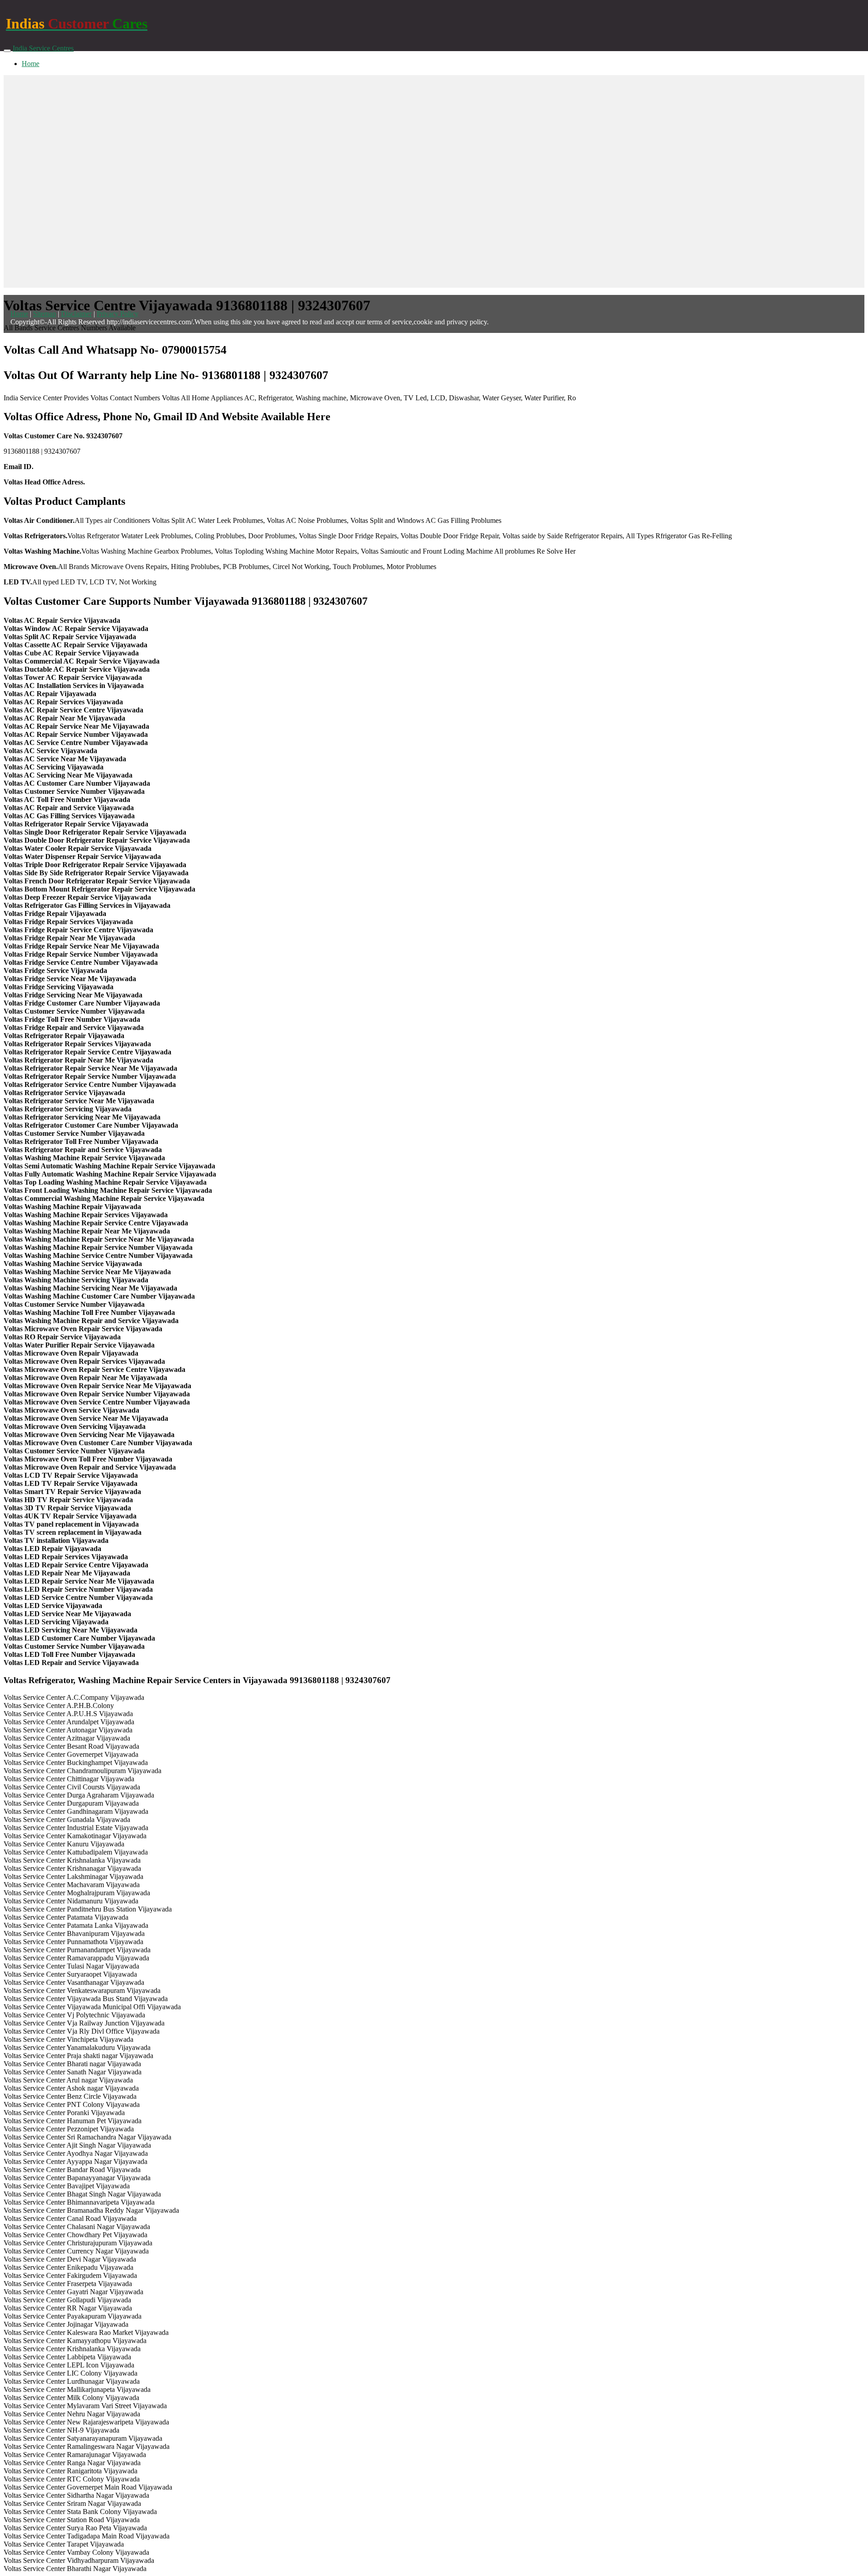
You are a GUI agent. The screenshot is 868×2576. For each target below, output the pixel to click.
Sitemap (45, 314)
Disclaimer (76, 314)
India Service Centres (43, 48)
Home (31, 64)
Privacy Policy (118, 314)
